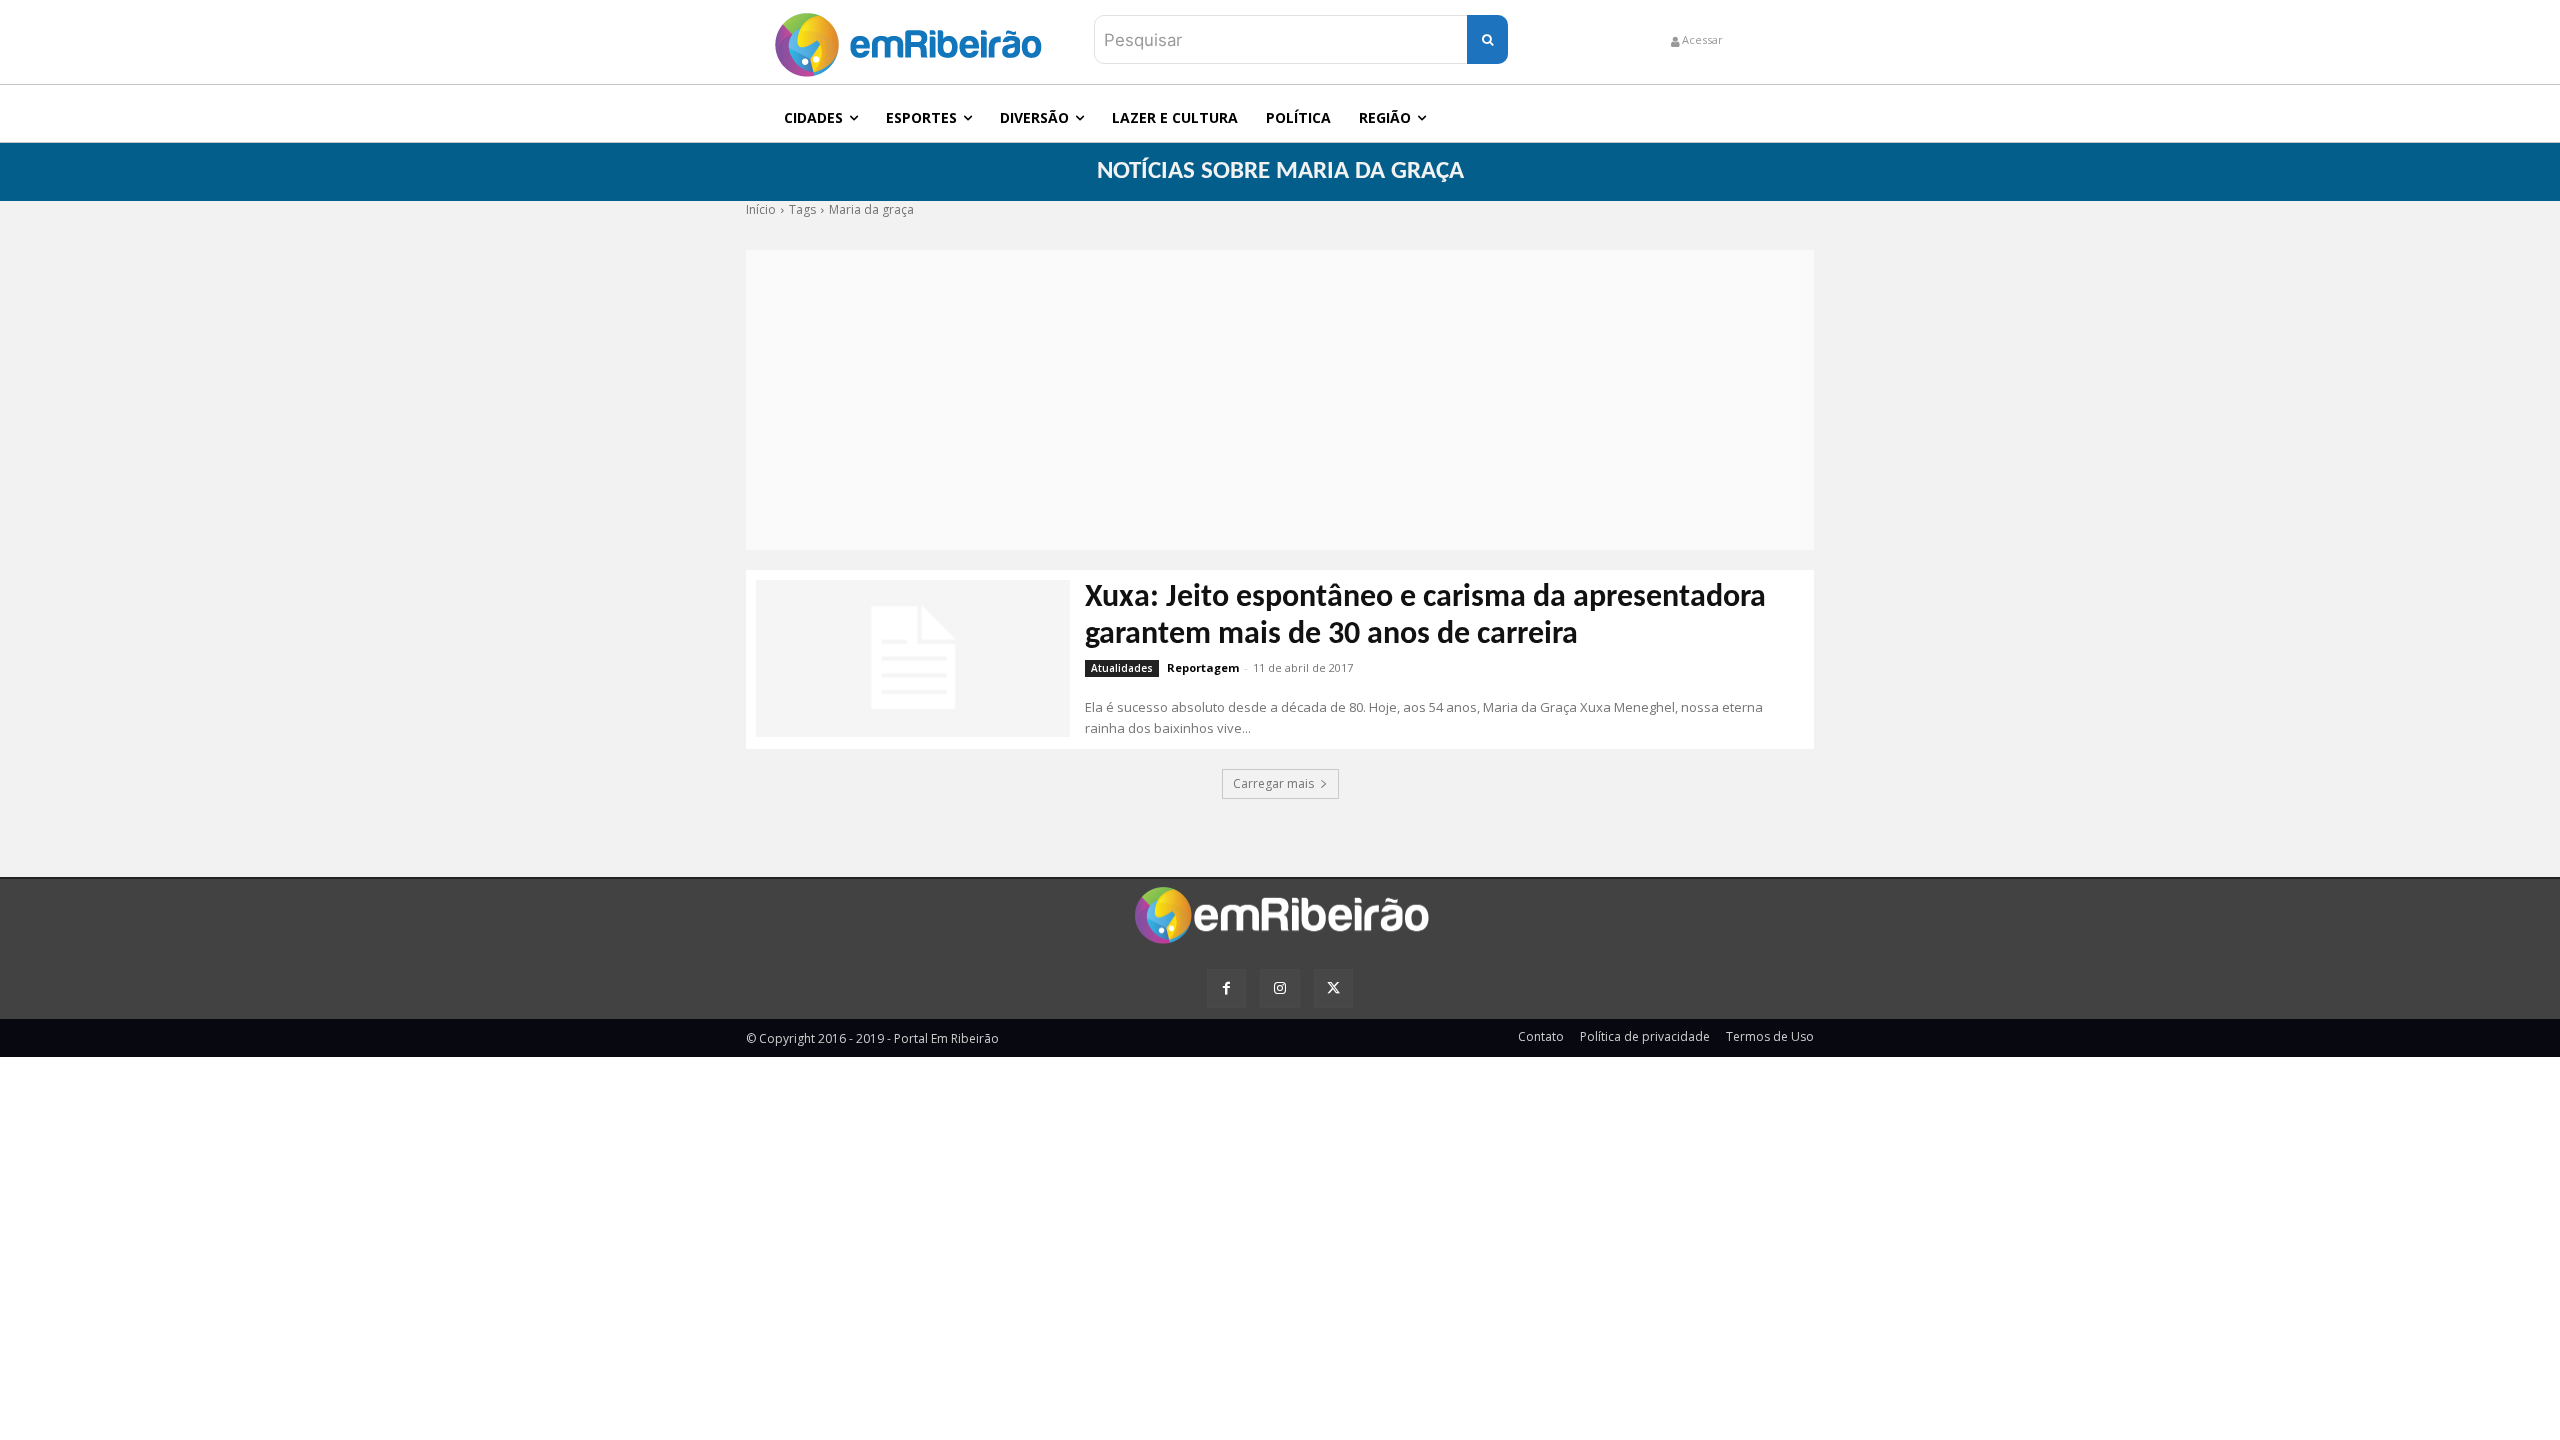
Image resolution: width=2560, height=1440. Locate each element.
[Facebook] (1226, 988)
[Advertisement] (1280, 400)
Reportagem (1203, 667)
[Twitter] (1333, 988)
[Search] (1487, 39)
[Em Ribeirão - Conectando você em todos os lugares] (908, 39)
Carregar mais (1273, 783)
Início (761, 209)
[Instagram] (1279, 988)
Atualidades (1122, 668)
